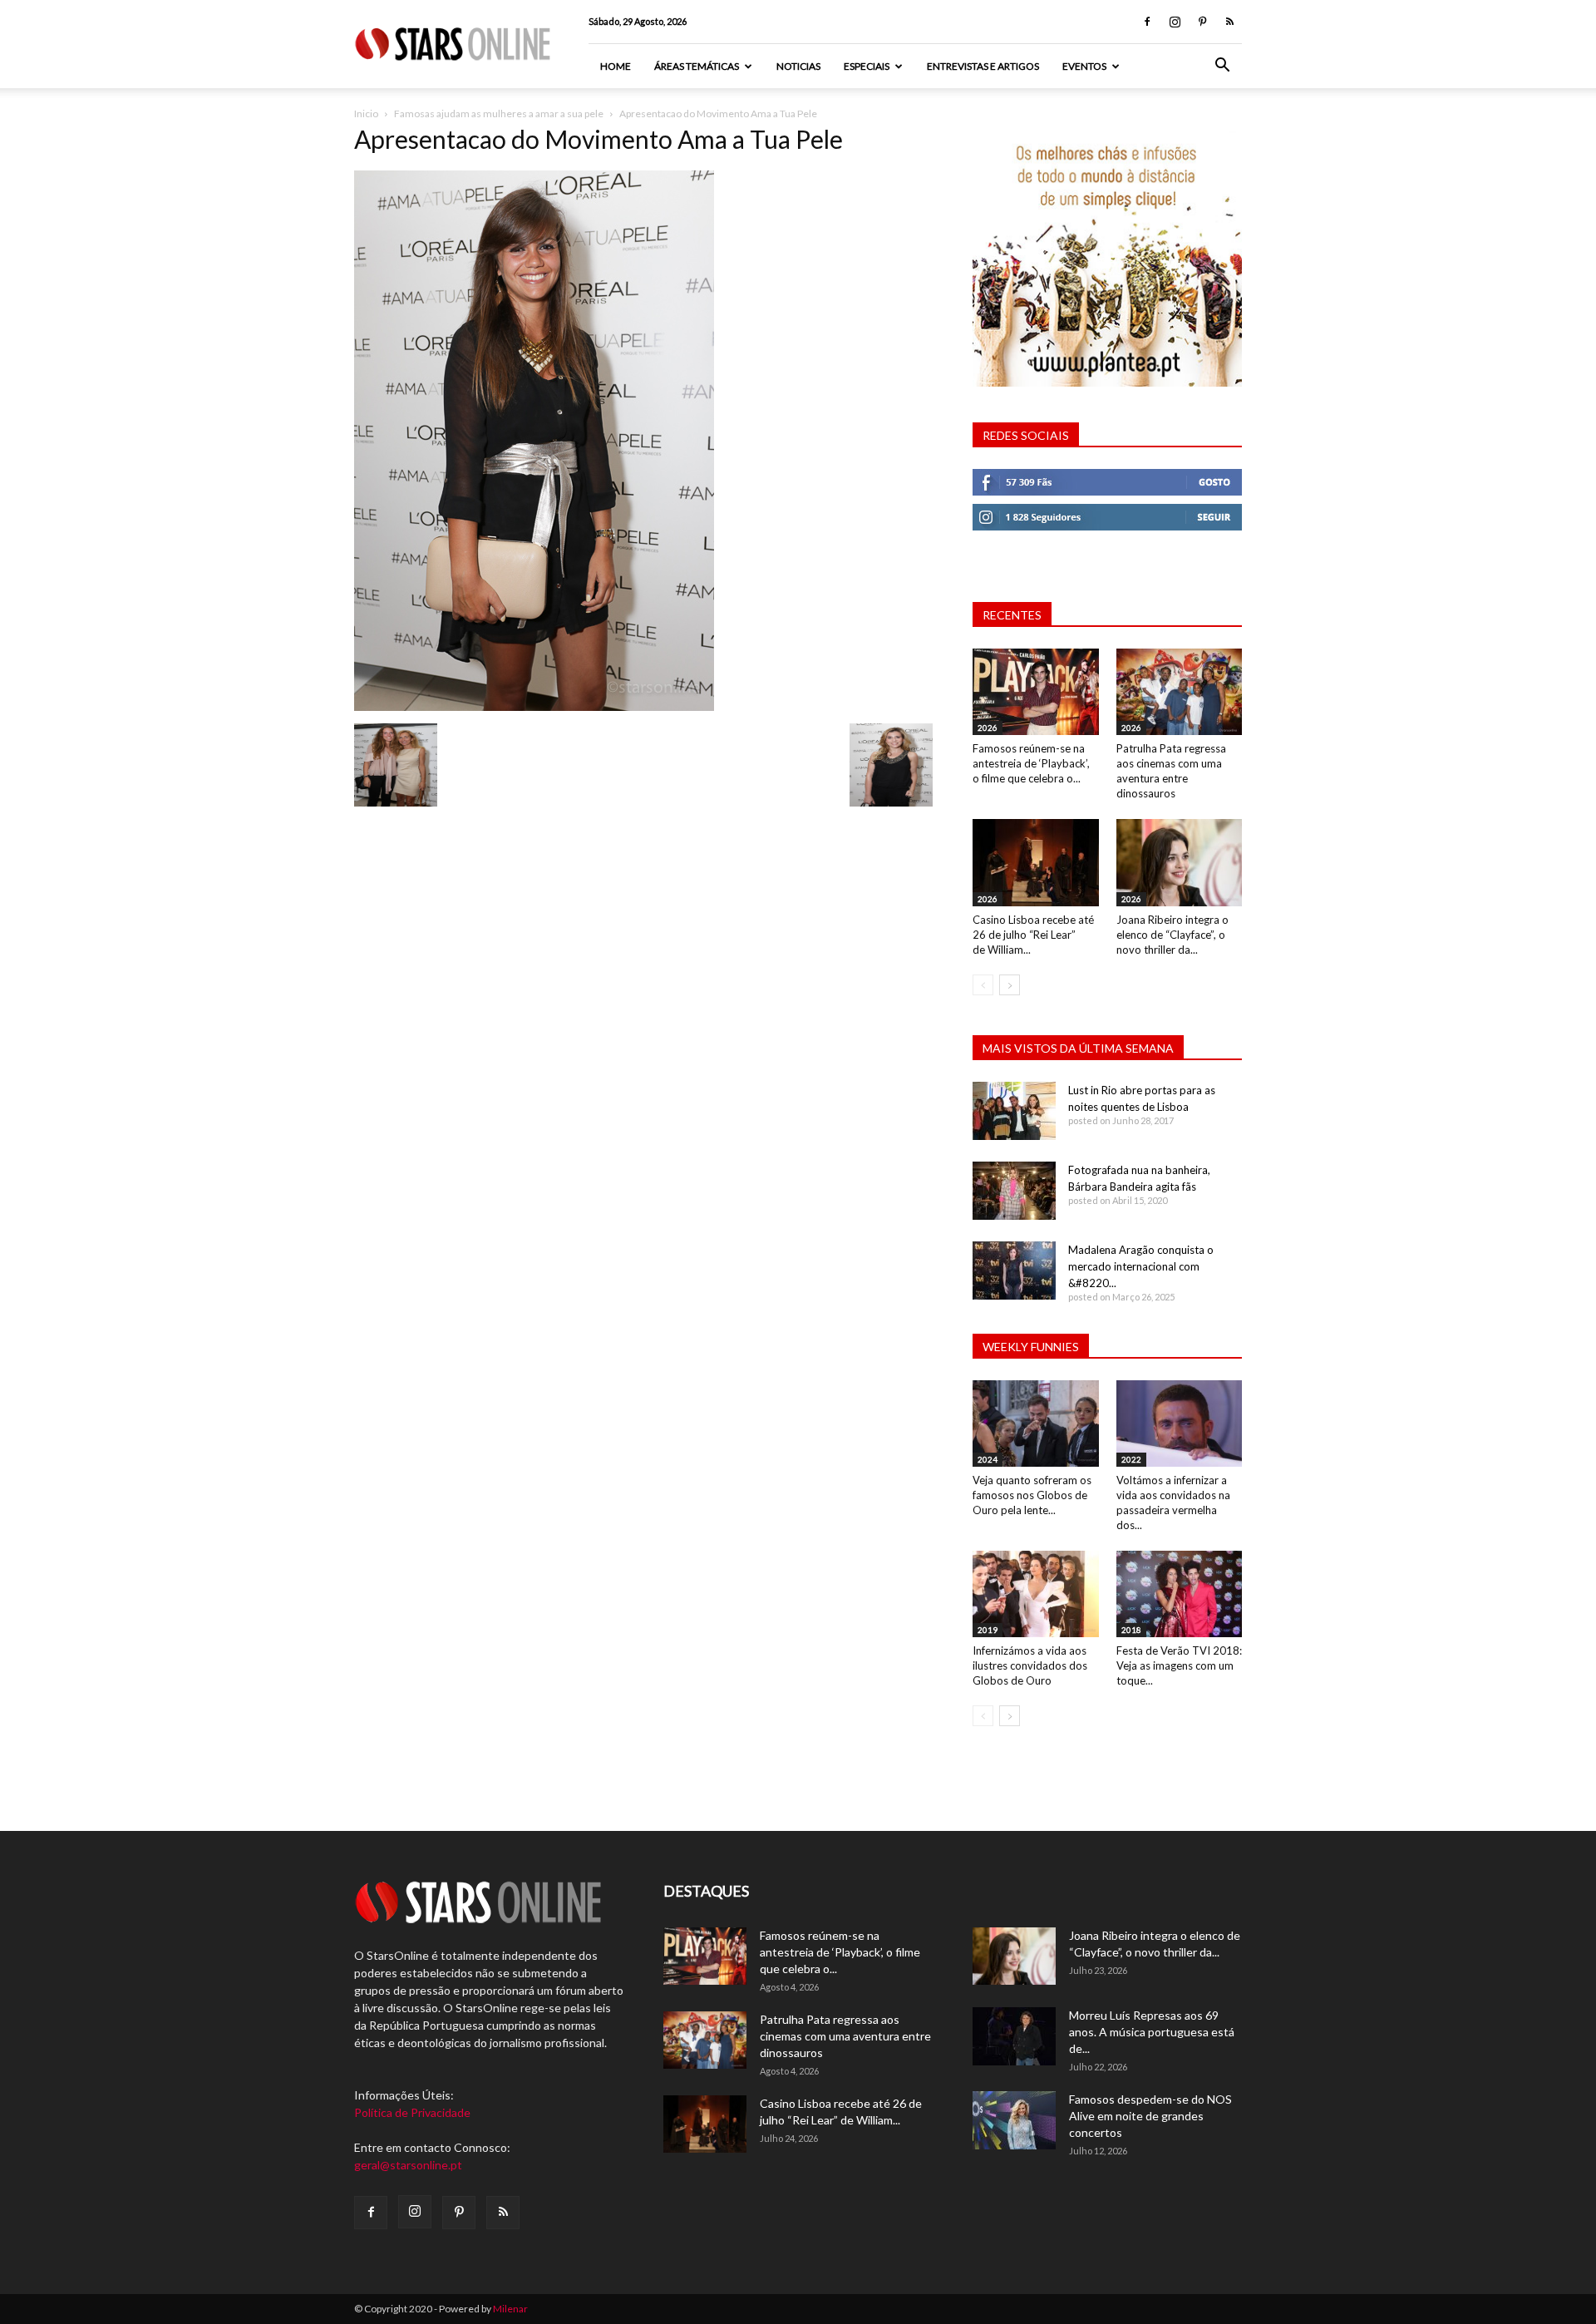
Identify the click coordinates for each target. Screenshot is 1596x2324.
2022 (1131, 1459)
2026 (988, 728)
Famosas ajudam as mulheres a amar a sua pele (499, 113)
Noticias (798, 66)
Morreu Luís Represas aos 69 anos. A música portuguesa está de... (1152, 2032)
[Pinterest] (1202, 22)
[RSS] (1229, 22)
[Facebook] (1147, 22)
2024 (988, 1459)
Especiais (867, 66)
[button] (1222, 67)
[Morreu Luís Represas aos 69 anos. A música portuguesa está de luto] (1014, 2036)
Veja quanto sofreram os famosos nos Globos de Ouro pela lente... (1032, 1495)
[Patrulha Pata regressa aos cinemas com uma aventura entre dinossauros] (1180, 692)
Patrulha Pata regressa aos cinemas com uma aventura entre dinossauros (845, 2036)
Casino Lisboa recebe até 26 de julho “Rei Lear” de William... (1033, 935)
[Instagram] (1175, 22)
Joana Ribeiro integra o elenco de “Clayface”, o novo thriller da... (1172, 935)
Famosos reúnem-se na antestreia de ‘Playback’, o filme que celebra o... (1031, 763)
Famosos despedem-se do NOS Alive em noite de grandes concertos (1150, 2116)
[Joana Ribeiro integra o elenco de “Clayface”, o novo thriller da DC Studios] (1180, 862)
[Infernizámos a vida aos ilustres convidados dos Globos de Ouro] (1036, 1594)
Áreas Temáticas (697, 66)
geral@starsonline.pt (408, 2165)
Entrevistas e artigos (983, 66)
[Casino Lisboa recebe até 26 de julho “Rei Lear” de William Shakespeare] (1036, 862)
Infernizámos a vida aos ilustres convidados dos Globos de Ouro (1030, 1665)
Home (616, 66)
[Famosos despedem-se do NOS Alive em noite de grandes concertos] (1014, 2120)
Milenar (510, 2309)
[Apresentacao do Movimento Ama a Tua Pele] (534, 706)
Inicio (366, 113)
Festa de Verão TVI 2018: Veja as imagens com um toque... (1179, 1665)
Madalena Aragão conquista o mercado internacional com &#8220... (1141, 1266)
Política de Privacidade (412, 2112)
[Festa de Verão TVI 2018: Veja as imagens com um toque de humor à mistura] (1180, 1594)
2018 (1131, 1630)
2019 (988, 1630)
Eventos (1084, 66)
